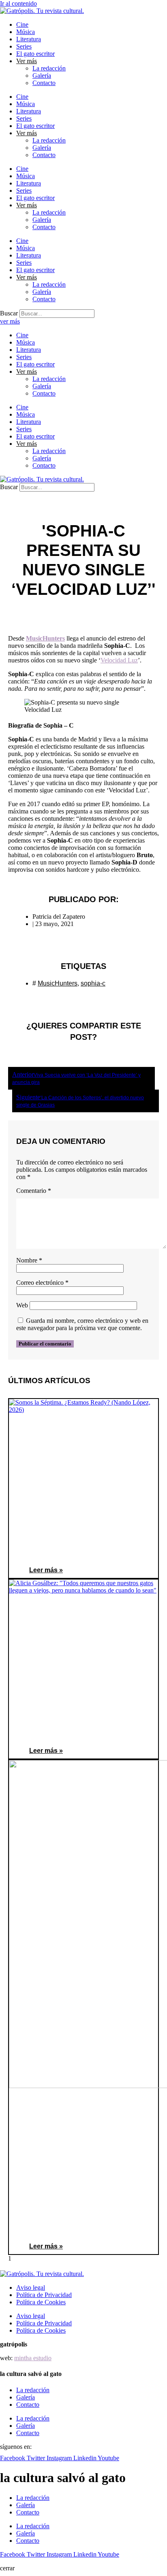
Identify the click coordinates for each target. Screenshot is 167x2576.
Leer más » (46, 1570)
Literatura (29, 39)
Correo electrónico (42, 1283)
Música (26, 32)
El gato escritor (35, 54)
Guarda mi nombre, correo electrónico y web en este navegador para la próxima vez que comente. (82, 1324)
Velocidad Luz (119, 660)
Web (22, 1305)
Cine (22, 24)
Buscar (9, 313)
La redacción (49, 68)
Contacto (44, 83)
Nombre (29, 1260)
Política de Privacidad (44, 2295)
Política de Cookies (41, 2302)
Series (24, 46)
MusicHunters (45, 638)
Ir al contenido (18, 3)
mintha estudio (33, 2358)
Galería (42, 76)
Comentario (34, 1191)
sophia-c (93, 983)
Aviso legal (31, 2288)
